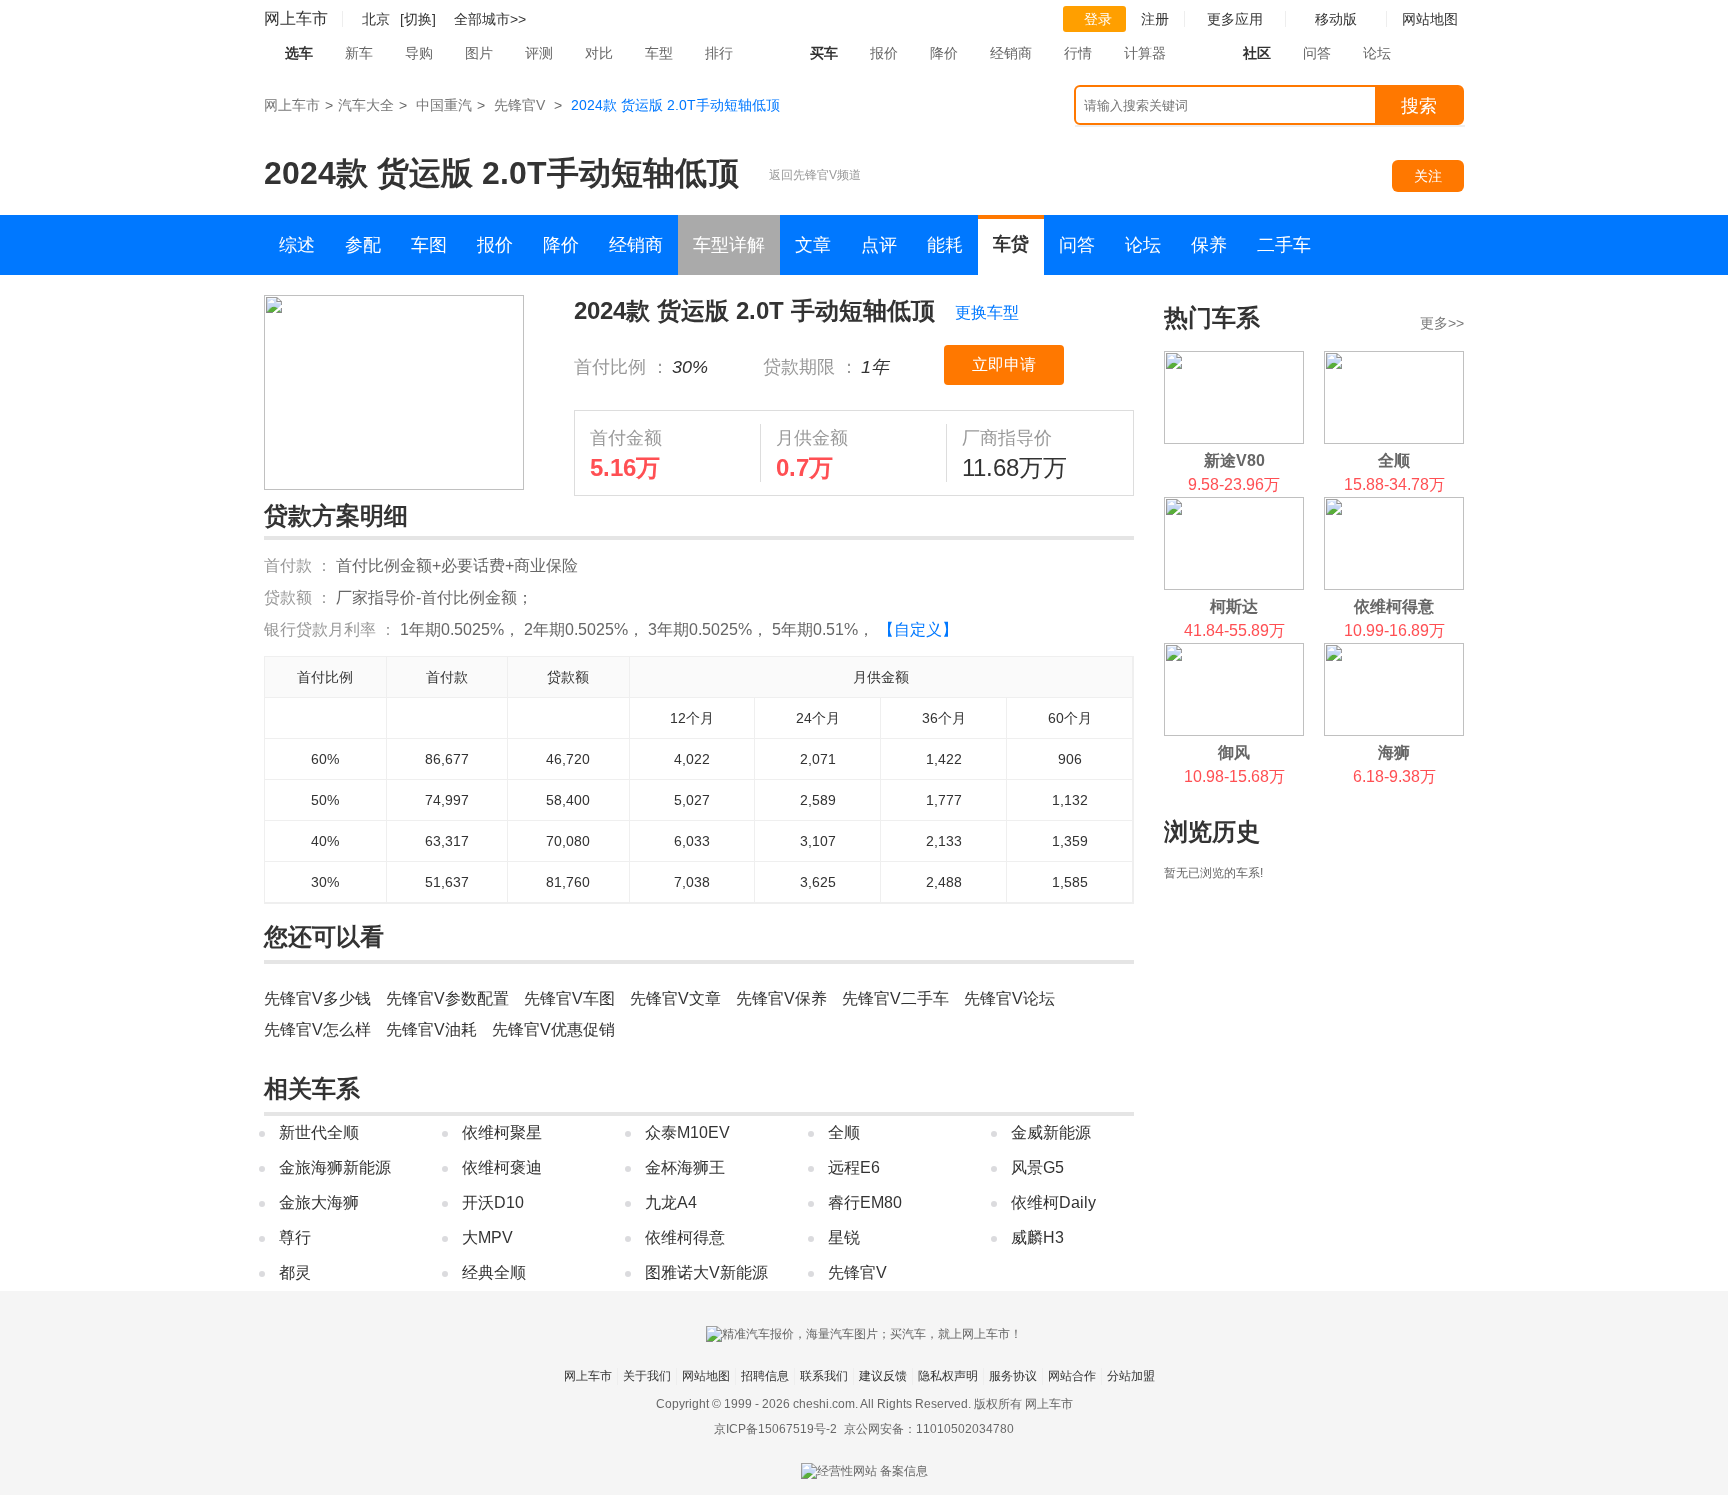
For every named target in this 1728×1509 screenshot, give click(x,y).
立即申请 (1004, 364)
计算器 (1145, 53)
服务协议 (1013, 1376)
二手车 (1284, 245)
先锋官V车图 (569, 998)
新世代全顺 (319, 1132)
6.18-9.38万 (1394, 776)
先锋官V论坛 (1009, 998)
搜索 (1419, 106)
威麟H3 (1037, 1237)
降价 (944, 53)
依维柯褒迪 (502, 1167)
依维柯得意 (685, 1237)
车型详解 (729, 245)
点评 (879, 245)
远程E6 (854, 1167)
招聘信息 (765, 1376)
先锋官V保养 (781, 998)
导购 (419, 53)
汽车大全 (366, 105)
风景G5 (1037, 1167)
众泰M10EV (687, 1132)
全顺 (844, 1132)
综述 (297, 245)
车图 (429, 245)
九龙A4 (671, 1202)
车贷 (1011, 244)
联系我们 (824, 1376)
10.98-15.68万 (1234, 776)
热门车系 (1212, 317)
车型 (659, 53)
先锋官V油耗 (431, 1029)
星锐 (844, 1237)
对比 (599, 53)
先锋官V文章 (675, 998)
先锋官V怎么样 (317, 1029)
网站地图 (706, 1376)
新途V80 (1234, 460)
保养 (1209, 245)
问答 (1317, 53)
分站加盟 (1131, 1376)
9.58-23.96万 (1234, 484)
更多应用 (1235, 19)
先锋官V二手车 (895, 998)
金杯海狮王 (685, 1167)
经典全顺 (494, 1272)
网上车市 (296, 18)
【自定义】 (918, 629)
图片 (479, 53)
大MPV (487, 1237)
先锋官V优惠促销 (553, 1029)
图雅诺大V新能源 (706, 1272)
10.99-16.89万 (1394, 630)
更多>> (1442, 323)
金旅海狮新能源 (335, 1167)
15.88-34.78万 (1394, 484)
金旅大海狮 (319, 1202)
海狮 (1394, 752)
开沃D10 (493, 1202)
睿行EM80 (865, 1202)
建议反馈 (883, 1376)
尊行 (295, 1237)
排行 (719, 53)
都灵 (295, 1272)
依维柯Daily (1053, 1202)
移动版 (1336, 19)
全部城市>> (490, 19)
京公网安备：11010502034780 (929, 1429)
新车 (359, 53)
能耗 (945, 245)
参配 (363, 245)
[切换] (418, 19)
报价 (884, 53)
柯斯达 (1234, 606)
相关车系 (312, 1088)
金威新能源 (1051, 1132)
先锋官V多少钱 (317, 998)
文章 (813, 245)
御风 (1234, 752)
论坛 (1377, 53)
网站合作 (1072, 1376)
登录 (1098, 19)
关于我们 (647, 1376)
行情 (1078, 53)
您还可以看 (324, 936)
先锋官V (519, 105)
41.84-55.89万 (1234, 630)
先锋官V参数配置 (447, 998)
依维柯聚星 (502, 1132)
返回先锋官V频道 (815, 175)
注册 (1155, 19)
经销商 (1011, 53)
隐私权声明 (948, 1376)
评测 (539, 53)
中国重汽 (444, 105)
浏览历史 (1212, 831)
